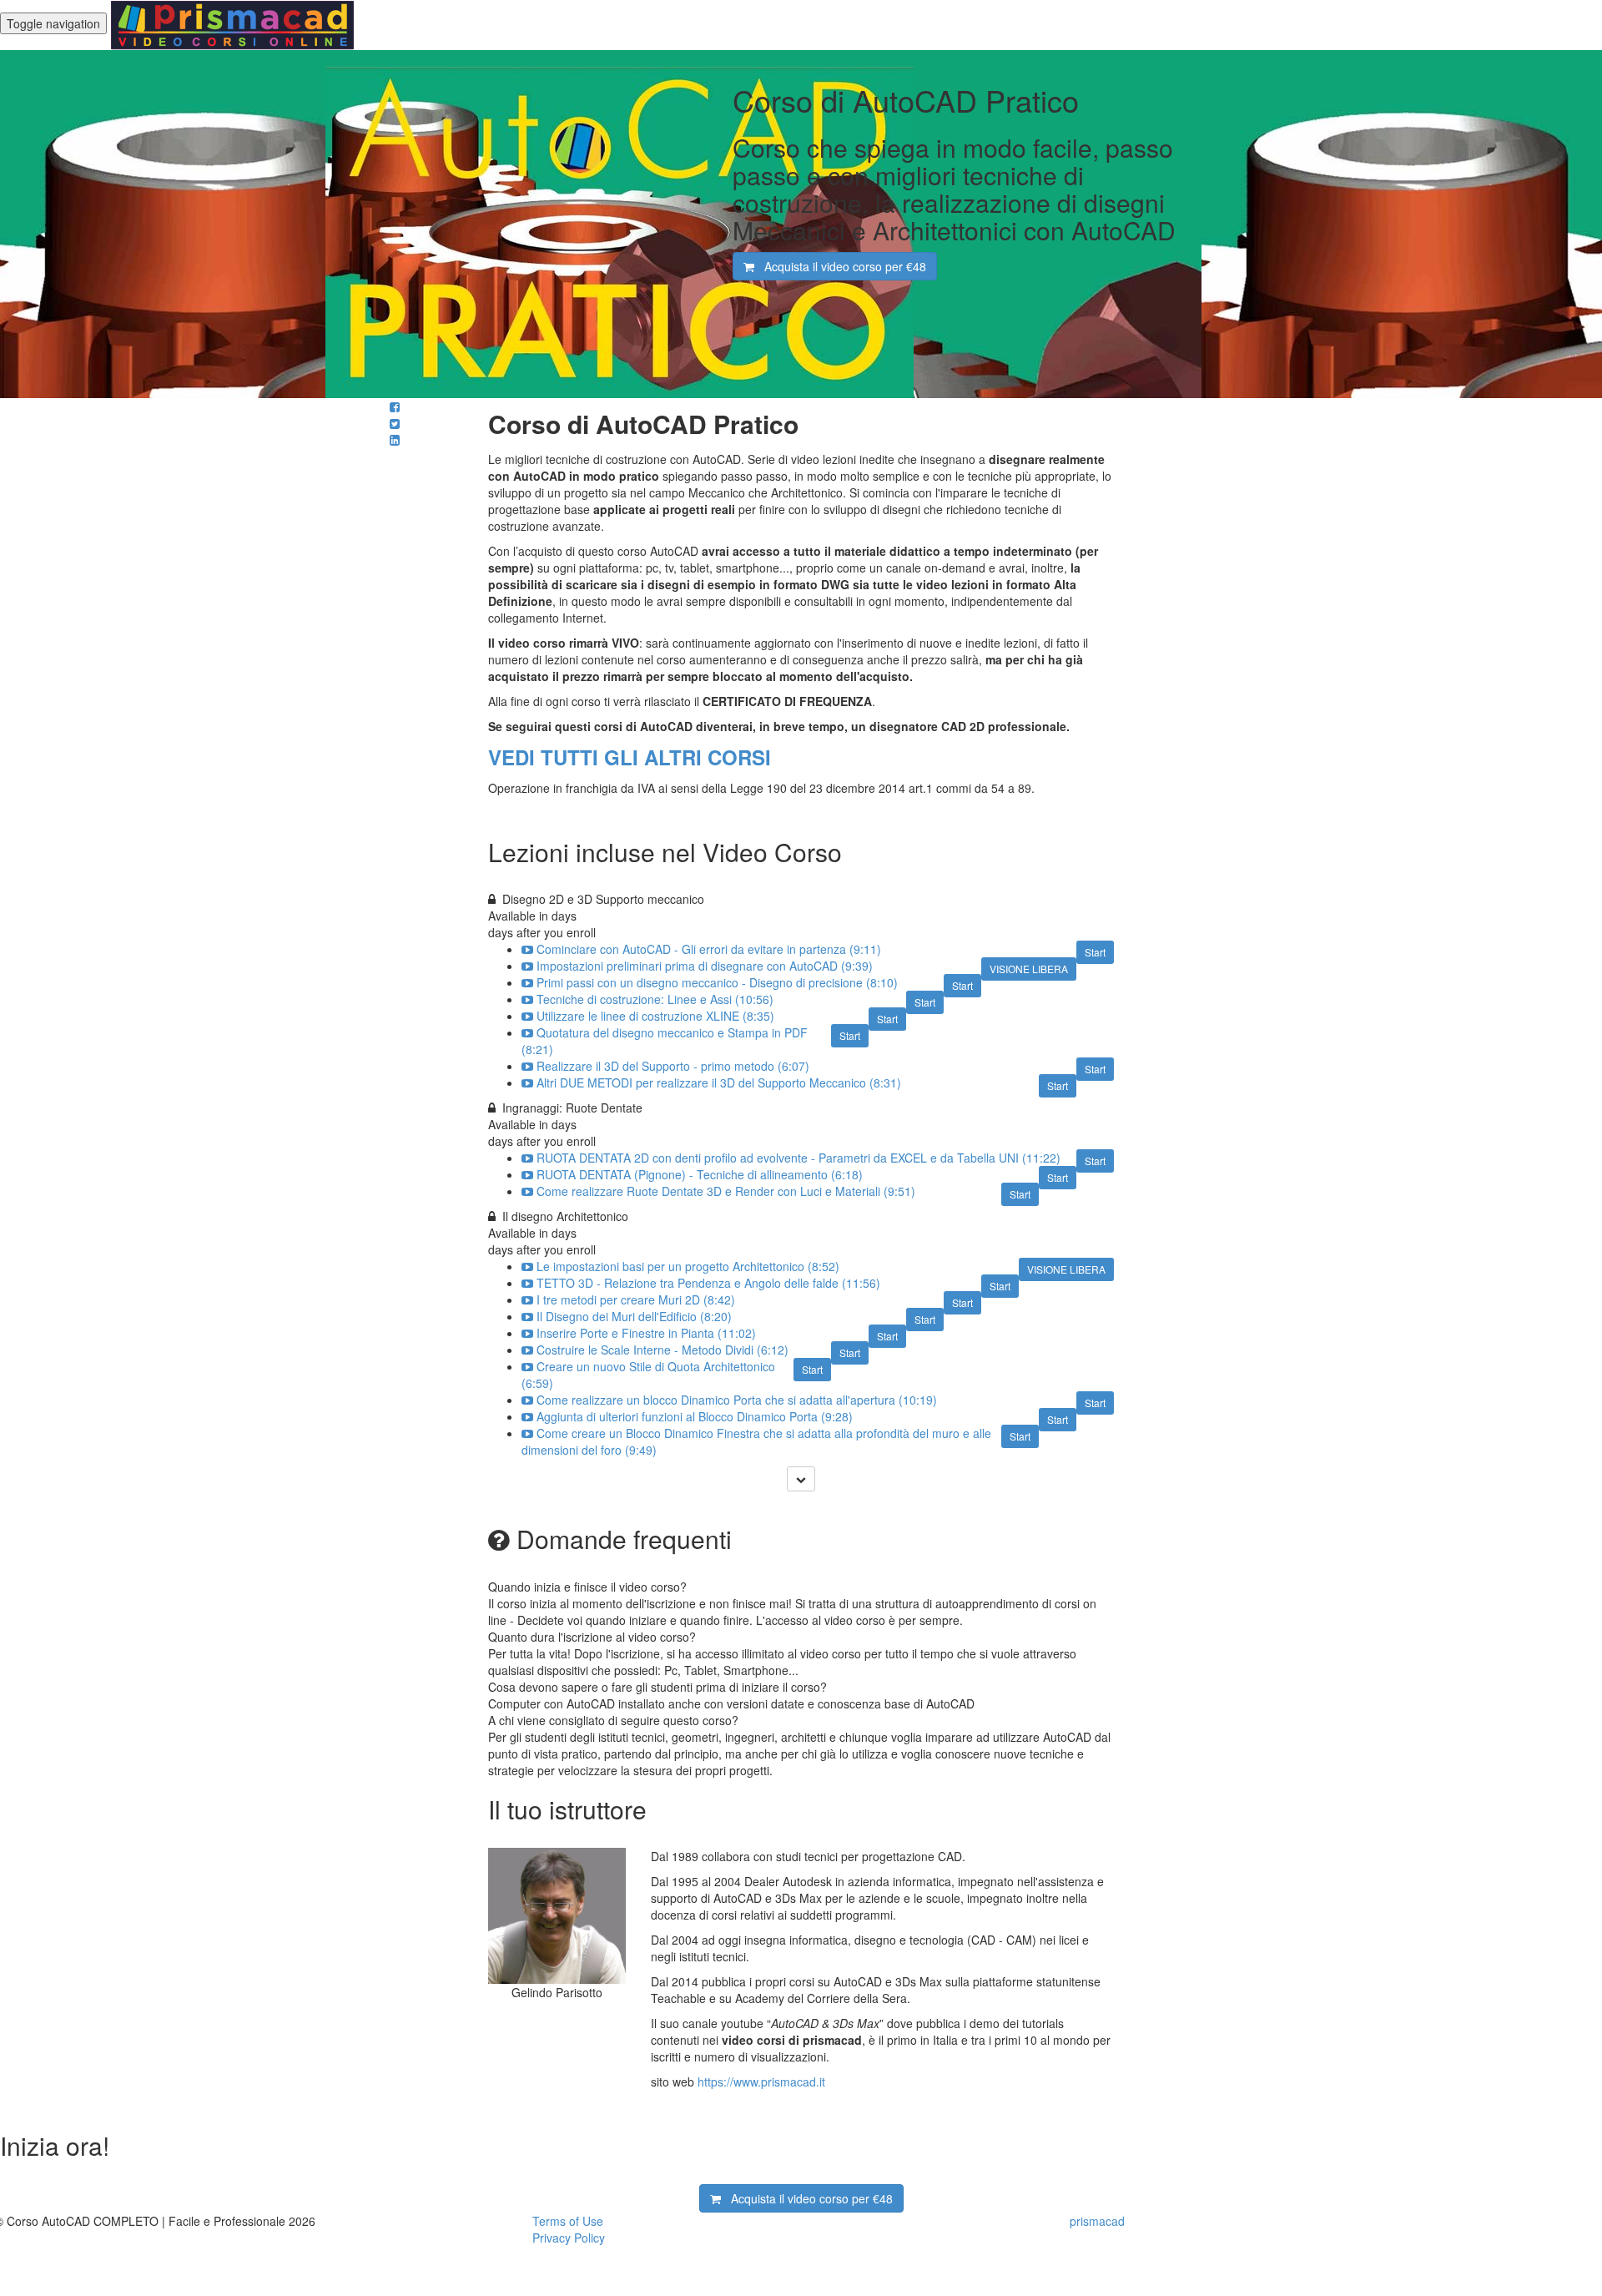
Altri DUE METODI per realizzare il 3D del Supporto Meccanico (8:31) (719, 1082)
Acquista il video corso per (840, 266)
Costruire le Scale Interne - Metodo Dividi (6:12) (662, 1350)
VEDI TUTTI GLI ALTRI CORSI (630, 757)
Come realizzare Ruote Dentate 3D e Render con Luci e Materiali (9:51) (726, 1191)
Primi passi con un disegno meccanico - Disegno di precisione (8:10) (717, 982)
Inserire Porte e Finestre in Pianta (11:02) (646, 1333)
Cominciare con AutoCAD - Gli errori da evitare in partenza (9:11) (709, 949)
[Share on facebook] (395, 406)
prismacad (1097, 2221)
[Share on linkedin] (395, 440)
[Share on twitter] (395, 423)
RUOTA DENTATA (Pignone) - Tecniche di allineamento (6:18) (700, 1174)
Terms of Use (568, 2221)
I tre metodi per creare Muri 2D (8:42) (636, 1299)
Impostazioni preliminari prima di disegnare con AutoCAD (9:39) (705, 966)
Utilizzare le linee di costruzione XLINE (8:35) (655, 1016)
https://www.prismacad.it (761, 2082)
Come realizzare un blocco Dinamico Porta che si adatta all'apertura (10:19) (737, 1400)
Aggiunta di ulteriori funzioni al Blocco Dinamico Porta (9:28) (695, 1416)
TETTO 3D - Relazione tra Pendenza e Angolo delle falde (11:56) (708, 1283)
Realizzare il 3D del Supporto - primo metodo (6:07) (673, 1066)
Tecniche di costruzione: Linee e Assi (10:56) (655, 999)
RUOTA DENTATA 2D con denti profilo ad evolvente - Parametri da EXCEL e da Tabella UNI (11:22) (798, 1158)
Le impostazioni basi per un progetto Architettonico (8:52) (688, 1266)
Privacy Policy (569, 2238)
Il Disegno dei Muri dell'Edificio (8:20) (634, 1316)
